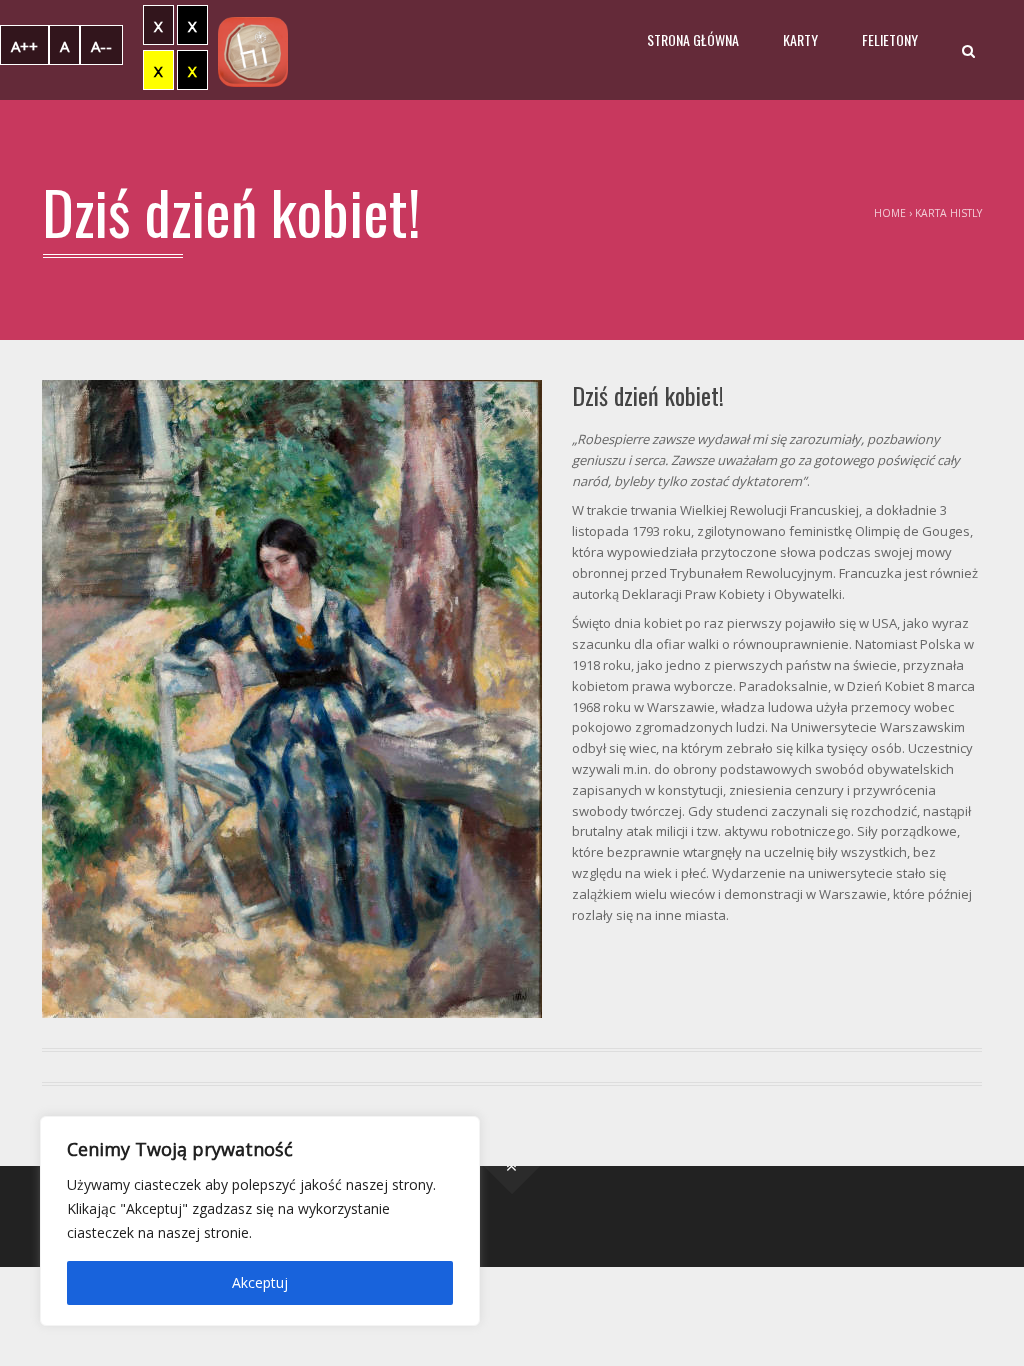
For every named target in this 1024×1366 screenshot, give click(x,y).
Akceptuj (260, 1282)
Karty (800, 39)
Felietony (890, 39)
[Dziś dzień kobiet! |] (253, 50)
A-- (101, 46)
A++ (24, 46)
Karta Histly (948, 213)
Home (890, 213)
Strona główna (693, 39)
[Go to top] (512, 1166)
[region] (260, 1221)
